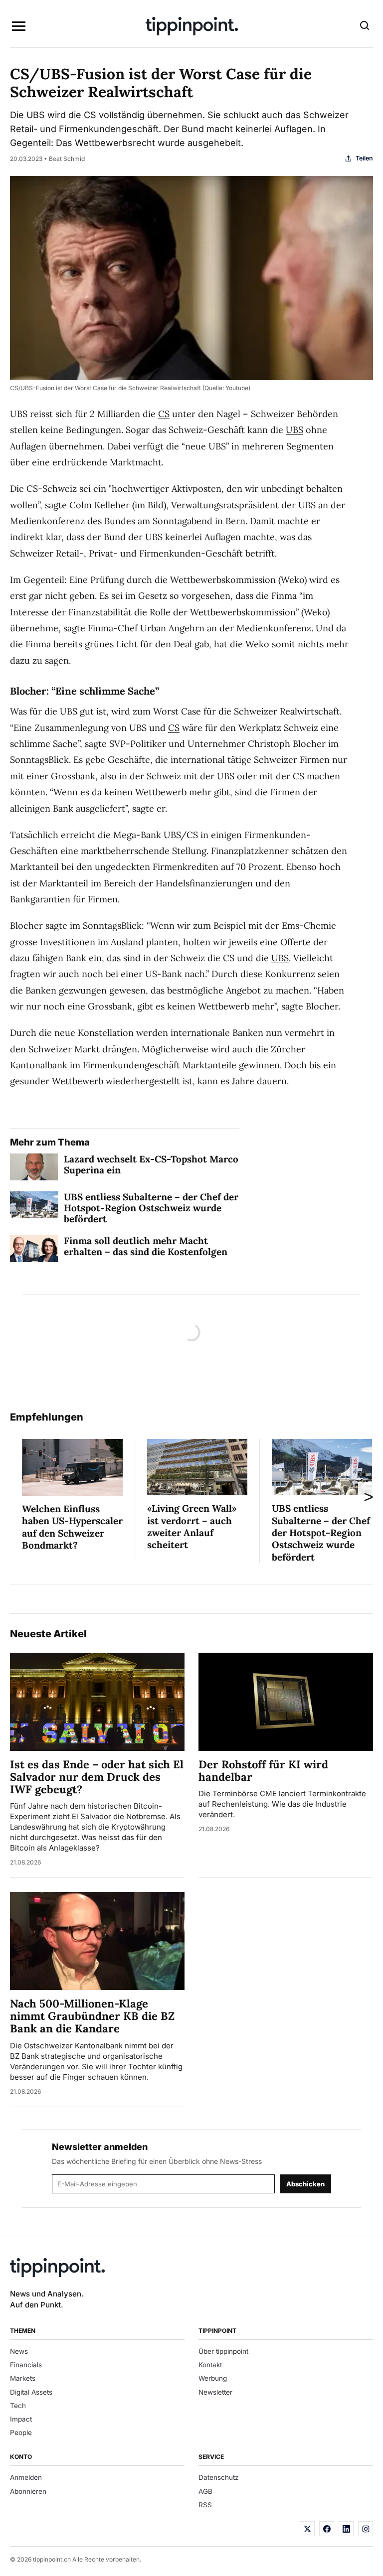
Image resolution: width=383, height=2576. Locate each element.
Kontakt (210, 2365)
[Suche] (365, 26)
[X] (307, 2529)
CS (164, 414)
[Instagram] (366, 2529)
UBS (294, 430)
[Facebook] (327, 2529)
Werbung (213, 2378)
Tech (18, 2406)
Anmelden (26, 2477)
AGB (205, 2491)
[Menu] (18, 26)
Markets (23, 2378)
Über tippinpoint (223, 2351)
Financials (26, 2365)
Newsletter (215, 2392)
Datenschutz (218, 2477)
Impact (21, 2419)
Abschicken (305, 2184)
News (19, 2351)
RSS (205, 2505)
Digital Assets (31, 2392)
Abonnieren (28, 2491)
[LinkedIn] (346, 2529)
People (21, 2433)
